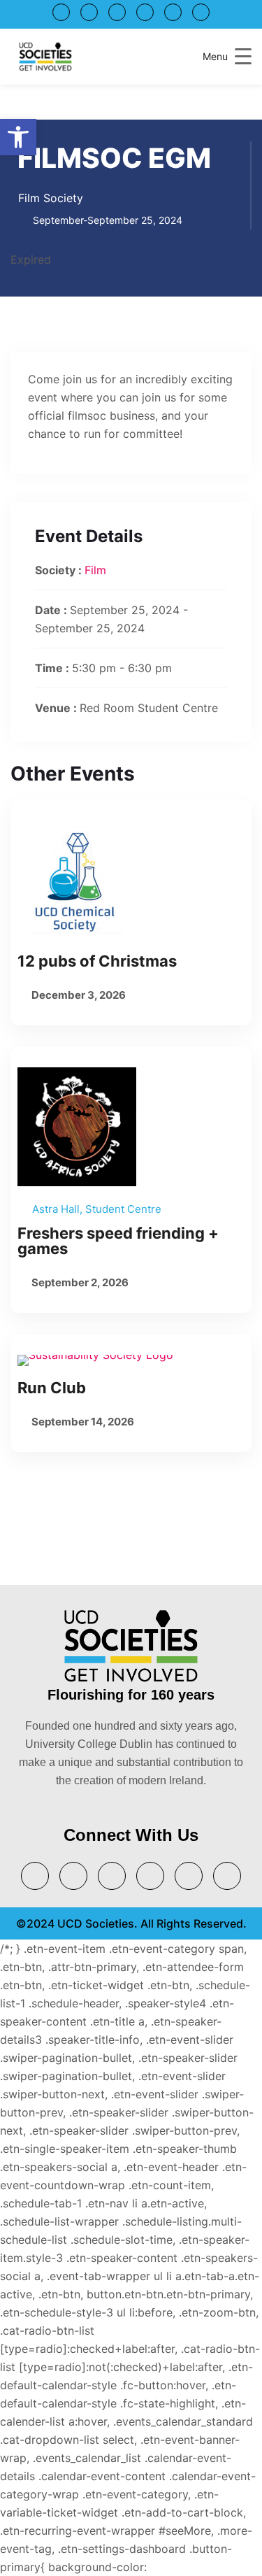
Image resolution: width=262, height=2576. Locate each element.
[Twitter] (61, 12)
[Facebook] (173, 12)
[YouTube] (89, 12)
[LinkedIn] (117, 12)
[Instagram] (145, 12)
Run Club (52, 1388)
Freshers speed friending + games (118, 1241)
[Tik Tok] (201, 12)
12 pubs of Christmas (97, 961)
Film (95, 570)
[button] (18, 137)
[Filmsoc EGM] (131, 880)
